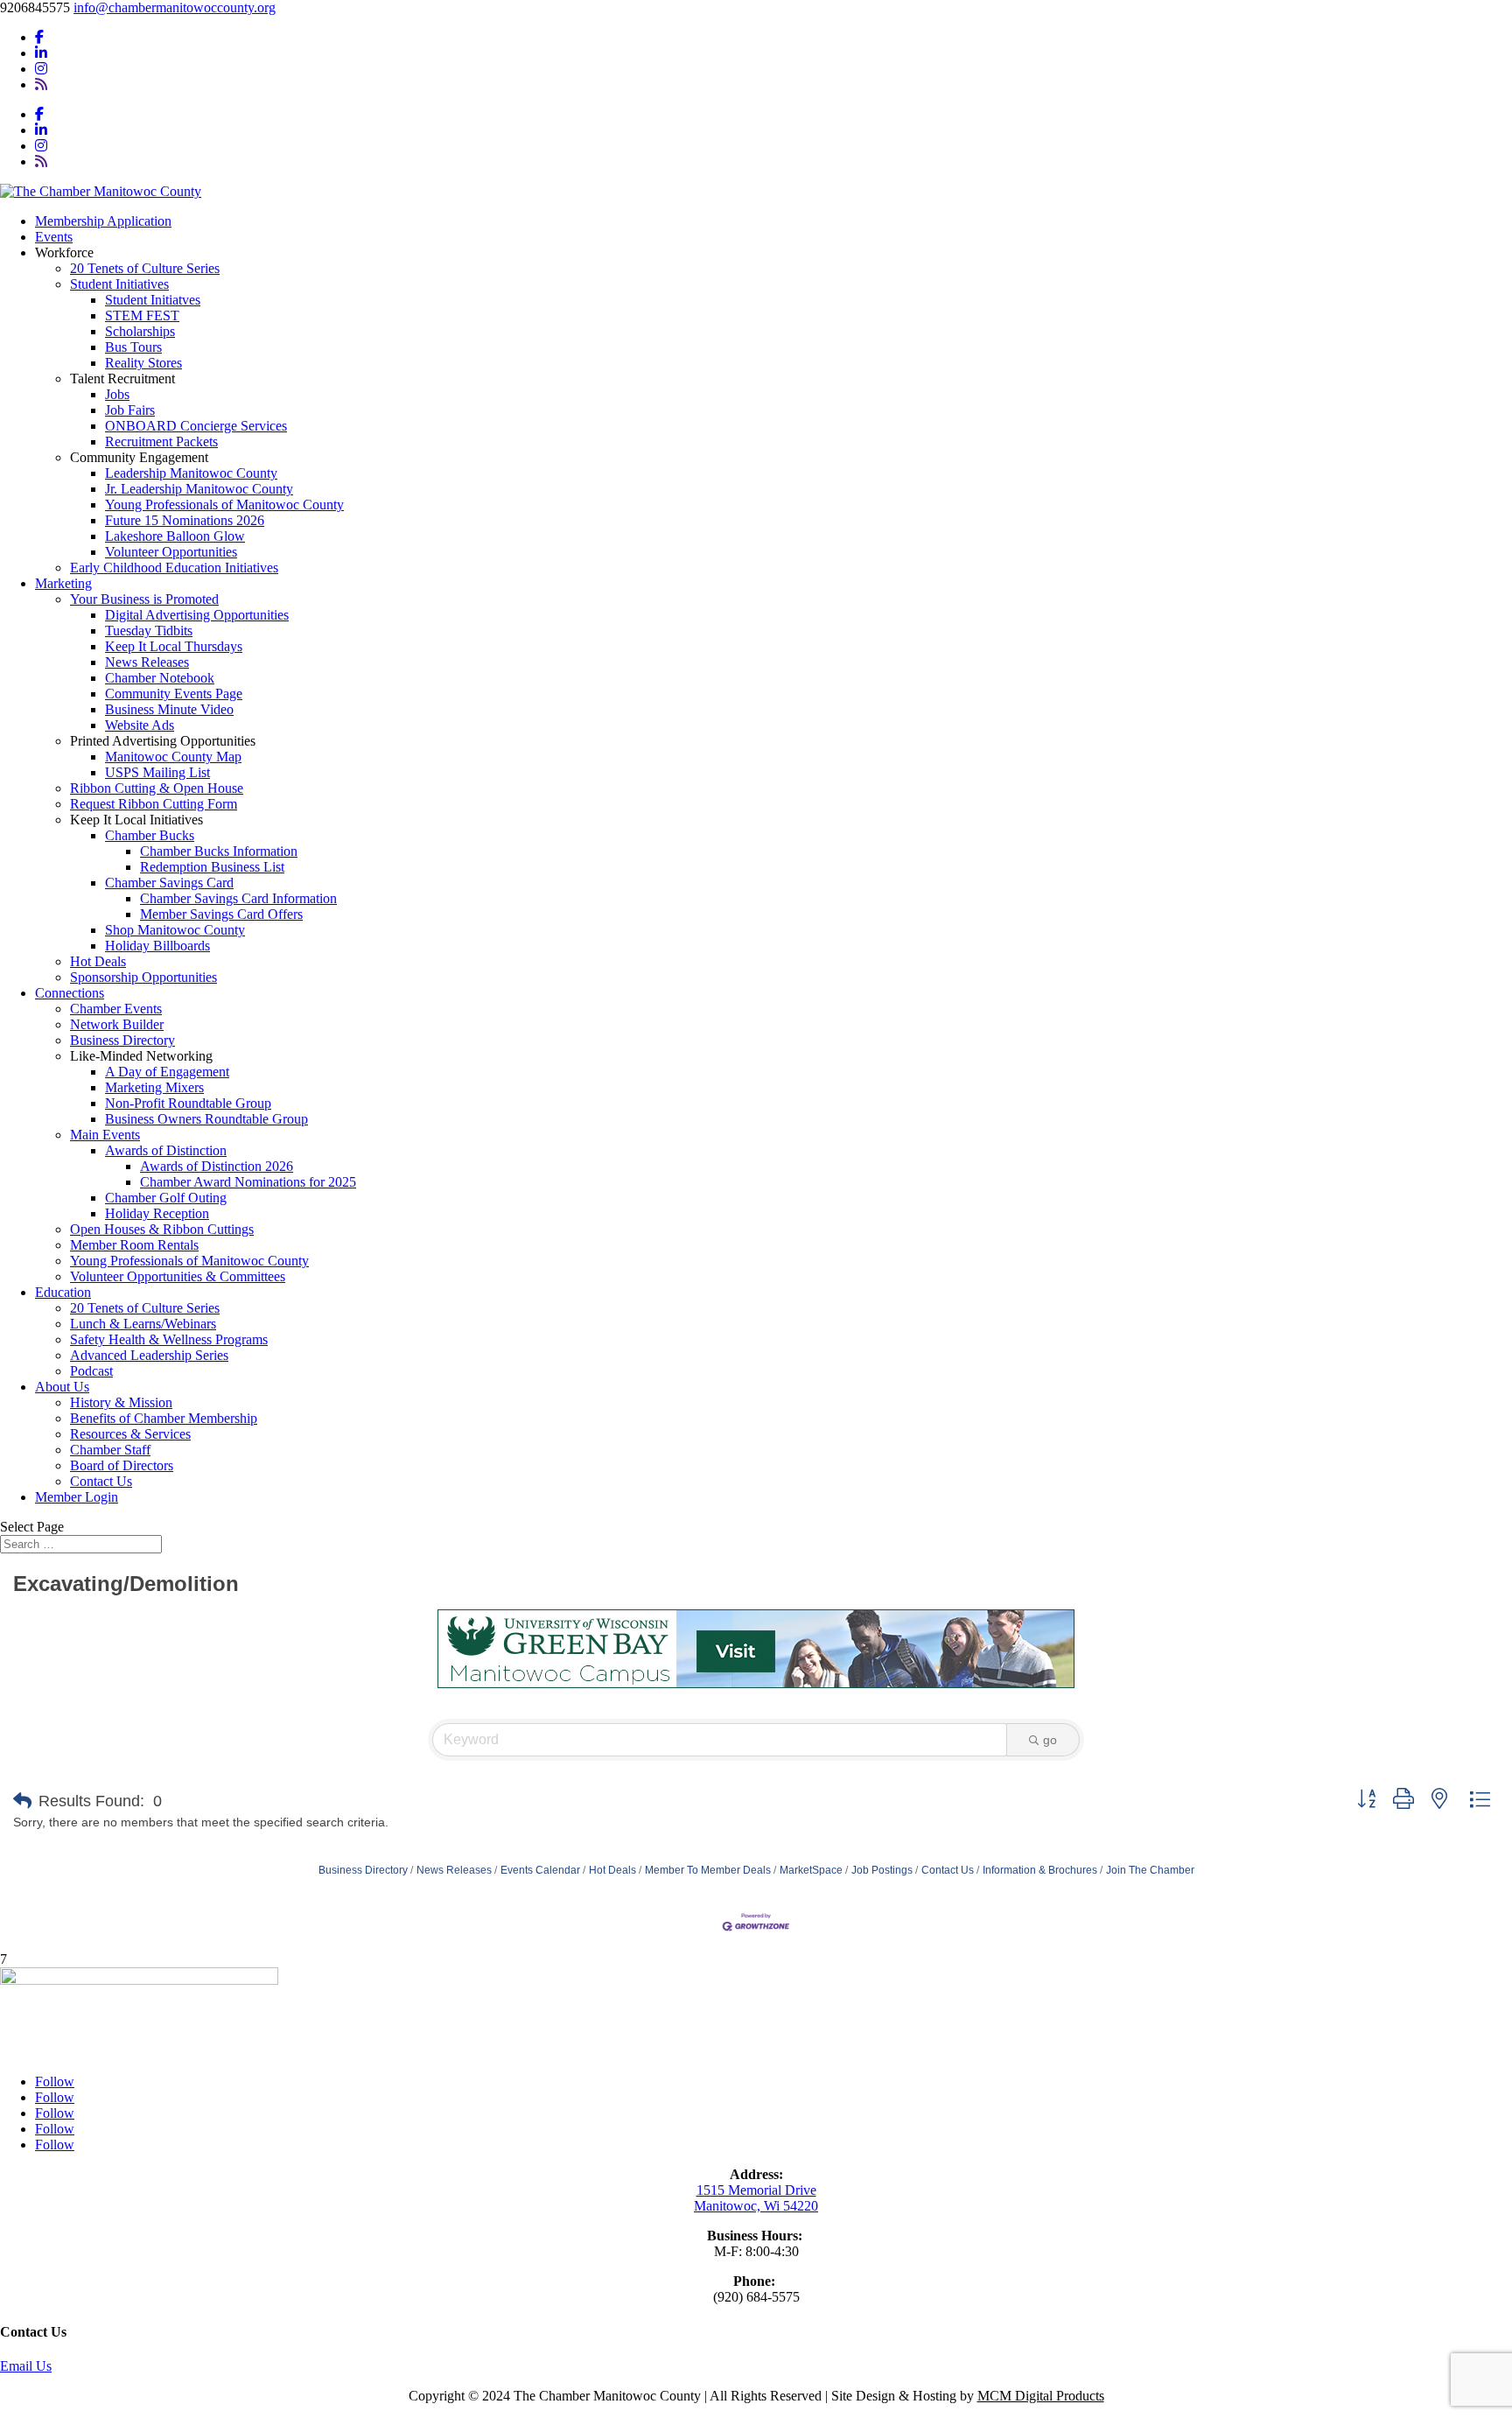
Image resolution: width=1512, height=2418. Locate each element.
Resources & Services (130, 1434)
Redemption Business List (212, 867)
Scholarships (140, 331)
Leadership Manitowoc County (191, 473)
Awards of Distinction (166, 1150)
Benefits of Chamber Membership (164, 1418)
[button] (22, 1801)
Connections (70, 993)
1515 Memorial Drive (756, 2190)
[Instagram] (41, 69)
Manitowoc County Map (173, 757)
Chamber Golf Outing (166, 1198)
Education (63, 1292)
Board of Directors (122, 1465)
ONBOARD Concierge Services (196, 426)
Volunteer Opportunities (171, 552)
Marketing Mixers (154, 1087)
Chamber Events (116, 1009)
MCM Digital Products (1041, 2396)
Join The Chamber (1150, 1870)
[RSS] (41, 84)
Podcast (91, 1371)
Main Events (105, 1135)
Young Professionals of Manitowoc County (224, 505)
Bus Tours (133, 347)
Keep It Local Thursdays (174, 646)
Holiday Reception (157, 1213)
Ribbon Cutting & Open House (157, 788)
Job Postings (882, 1870)
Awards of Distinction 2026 (217, 1166)
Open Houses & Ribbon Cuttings (162, 1229)
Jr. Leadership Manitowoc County (199, 489)
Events (54, 237)
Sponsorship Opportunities (143, 977)
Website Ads (140, 725)
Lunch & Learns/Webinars (143, 1324)
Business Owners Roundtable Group (206, 1119)
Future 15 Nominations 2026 (185, 520)
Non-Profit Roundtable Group (188, 1103)
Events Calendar (540, 1870)
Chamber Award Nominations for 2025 (248, 1182)
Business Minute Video (169, 709)
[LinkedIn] (41, 53)
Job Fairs (130, 410)
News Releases (147, 662)
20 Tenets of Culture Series (145, 268)
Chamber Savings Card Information (238, 898)
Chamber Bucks (150, 835)
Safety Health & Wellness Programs (169, 1339)
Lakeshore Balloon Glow (175, 536)
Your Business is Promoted (144, 599)
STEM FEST (142, 315)
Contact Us (101, 1481)
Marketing (63, 583)
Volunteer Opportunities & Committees (178, 1276)
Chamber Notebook (160, 678)
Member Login (77, 1497)
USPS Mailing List (157, 772)
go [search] (1050, 1740)
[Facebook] (39, 37)
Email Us (26, 2366)
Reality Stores (143, 363)
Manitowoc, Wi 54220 (756, 2206)
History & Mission (121, 1402)
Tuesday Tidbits (149, 631)
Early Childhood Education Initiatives (174, 568)
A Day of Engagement (167, 1072)
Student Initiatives (119, 284)
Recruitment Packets (161, 442)
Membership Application (103, 221)
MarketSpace (811, 1870)
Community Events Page (174, 694)
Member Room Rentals (134, 1245)
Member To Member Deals (708, 1870)
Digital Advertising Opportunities (197, 615)
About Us (62, 1387)
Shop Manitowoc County (175, 930)
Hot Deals (98, 961)
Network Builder (117, 1024)
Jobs (117, 394)
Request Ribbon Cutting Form (154, 804)
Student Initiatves (153, 300)
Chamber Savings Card (169, 883)
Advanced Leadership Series (149, 1355)
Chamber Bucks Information (219, 851)
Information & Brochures (1040, 1870)
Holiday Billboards (157, 946)
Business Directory (122, 1040)
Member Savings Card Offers (221, 914)
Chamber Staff (110, 1450)
